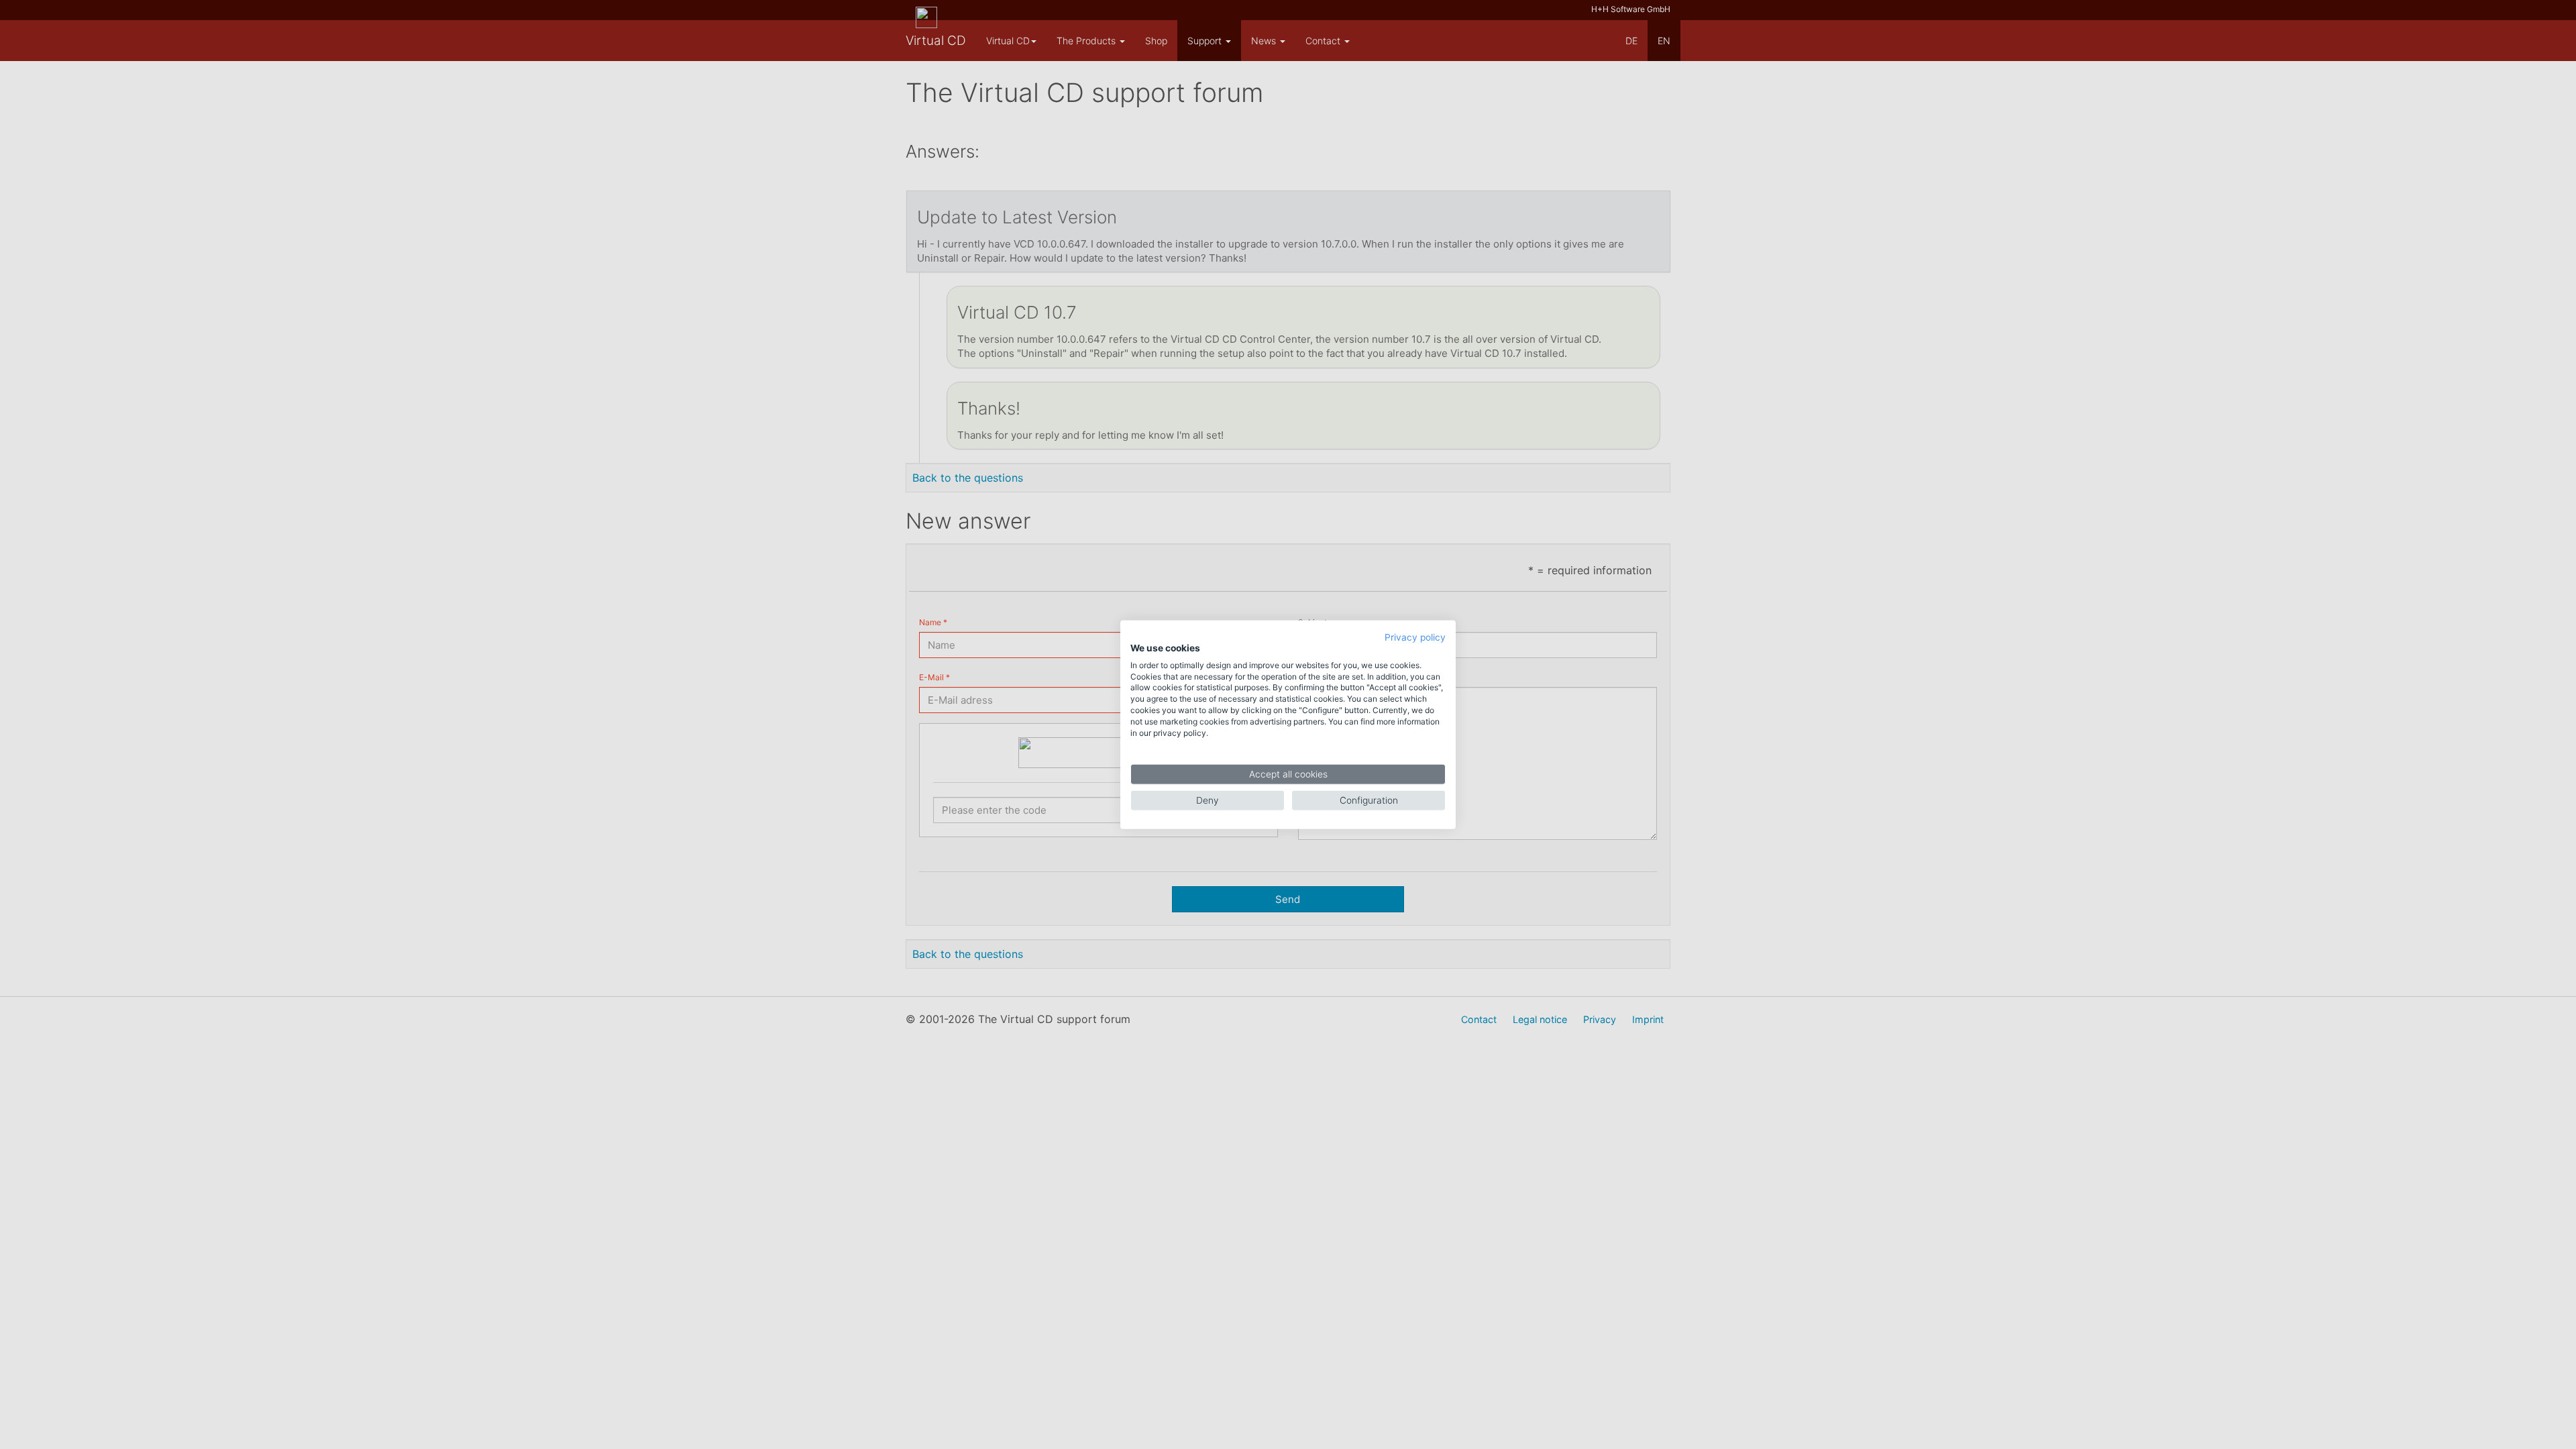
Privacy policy (1415, 637)
